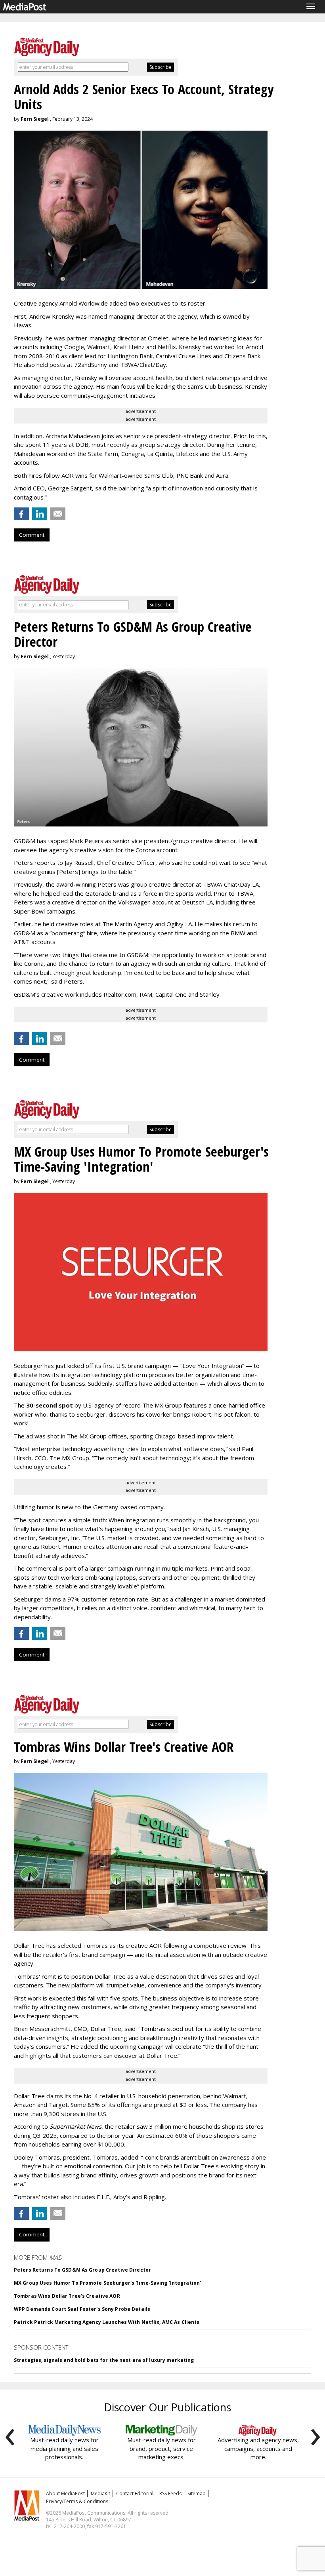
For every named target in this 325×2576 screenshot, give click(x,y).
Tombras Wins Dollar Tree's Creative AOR (67, 2296)
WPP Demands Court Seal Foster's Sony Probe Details (82, 2309)
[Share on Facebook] (21, 514)
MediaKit (100, 2493)
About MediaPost (65, 2493)
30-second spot (50, 1405)
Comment (32, 535)
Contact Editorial (135, 2493)
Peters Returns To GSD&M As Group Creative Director (82, 2270)
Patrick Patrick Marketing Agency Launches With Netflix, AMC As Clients (107, 2322)
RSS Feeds (170, 2493)
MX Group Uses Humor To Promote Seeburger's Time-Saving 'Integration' (107, 2283)
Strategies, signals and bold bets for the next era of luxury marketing (104, 2360)
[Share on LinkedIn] (40, 514)
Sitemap (197, 2493)
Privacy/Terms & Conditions (77, 2501)
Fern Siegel (35, 119)
